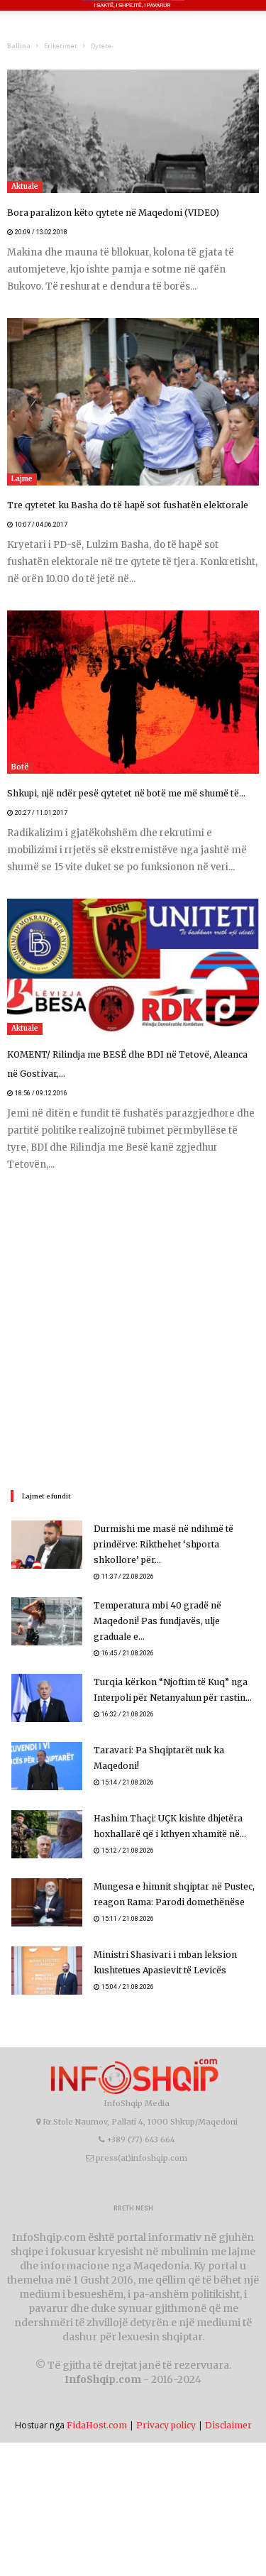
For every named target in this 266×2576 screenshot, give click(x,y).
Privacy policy (166, 2425)
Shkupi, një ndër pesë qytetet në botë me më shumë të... (123, 793)
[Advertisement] (133, 1329)
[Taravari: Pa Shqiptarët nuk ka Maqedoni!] (47, 1766)
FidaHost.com (97, 2425)
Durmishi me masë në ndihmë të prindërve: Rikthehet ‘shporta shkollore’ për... (164, 1544)
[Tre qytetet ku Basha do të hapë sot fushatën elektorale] (133, 402)
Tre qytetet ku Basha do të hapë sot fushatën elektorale (124, 505)
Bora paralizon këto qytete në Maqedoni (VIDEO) (111, 213)
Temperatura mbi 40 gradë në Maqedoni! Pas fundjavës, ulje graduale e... (157, 1621)
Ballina (19, 46)
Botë (20, 767)
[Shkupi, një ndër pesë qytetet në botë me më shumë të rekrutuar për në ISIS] (133, 692)
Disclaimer (228, 2425)
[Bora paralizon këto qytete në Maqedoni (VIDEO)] (133, 131)
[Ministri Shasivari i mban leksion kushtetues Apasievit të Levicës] (47, 1971)
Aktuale (25, 186)
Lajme (22, 479)
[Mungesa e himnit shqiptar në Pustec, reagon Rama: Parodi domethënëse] (47, 1903)
